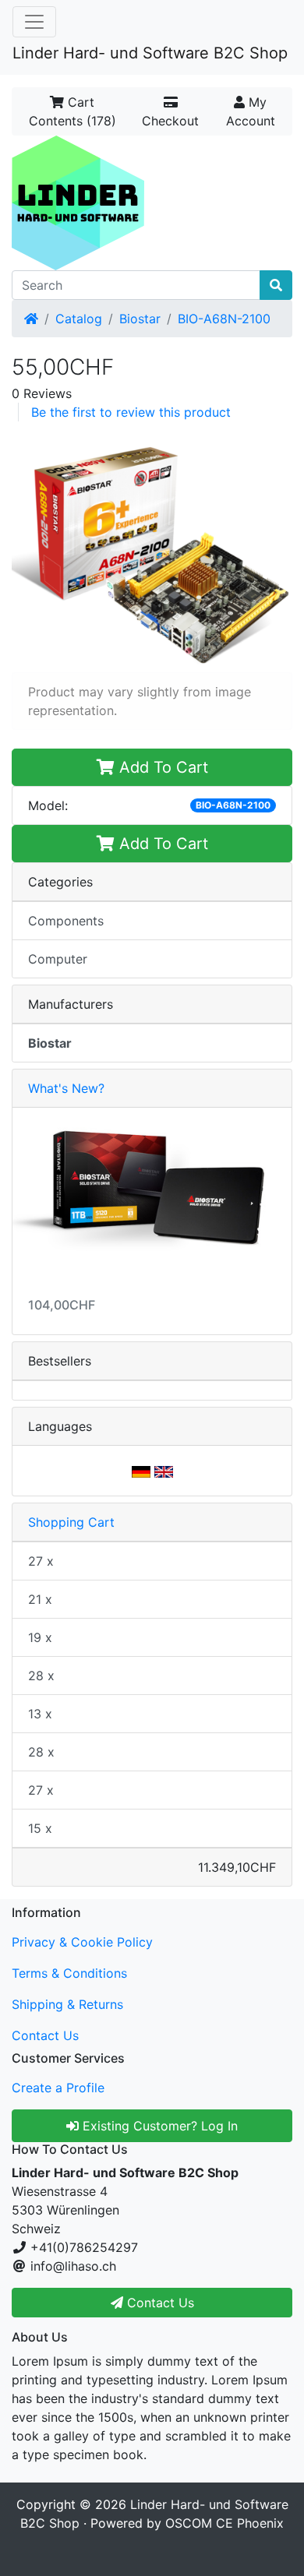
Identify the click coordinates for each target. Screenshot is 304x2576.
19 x (40, 1637)
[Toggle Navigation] (34, 22)
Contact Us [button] (159, 2303)
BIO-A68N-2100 (224, 319)
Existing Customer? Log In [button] (158, 2126)
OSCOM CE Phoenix (224, 2523)
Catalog (79, 319)
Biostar (140, 319)
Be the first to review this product (131, 412)
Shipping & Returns (67, 2004)
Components (66, 921)
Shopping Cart (71, 1522)
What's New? (66, 1088)
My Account (251, 111)
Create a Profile (58, 2088)
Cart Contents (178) (72, 111)
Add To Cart (161, 767)
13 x (40, 1714)
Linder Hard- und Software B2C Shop (150, 53)
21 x (40, 1599)
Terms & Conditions (69, 1973)
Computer (58, 959)
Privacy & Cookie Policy (82, 1942)
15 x (40, 1828)
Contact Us (45, 2035)
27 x (41, 1561)
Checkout (170, 121)
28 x (41, 1676)
